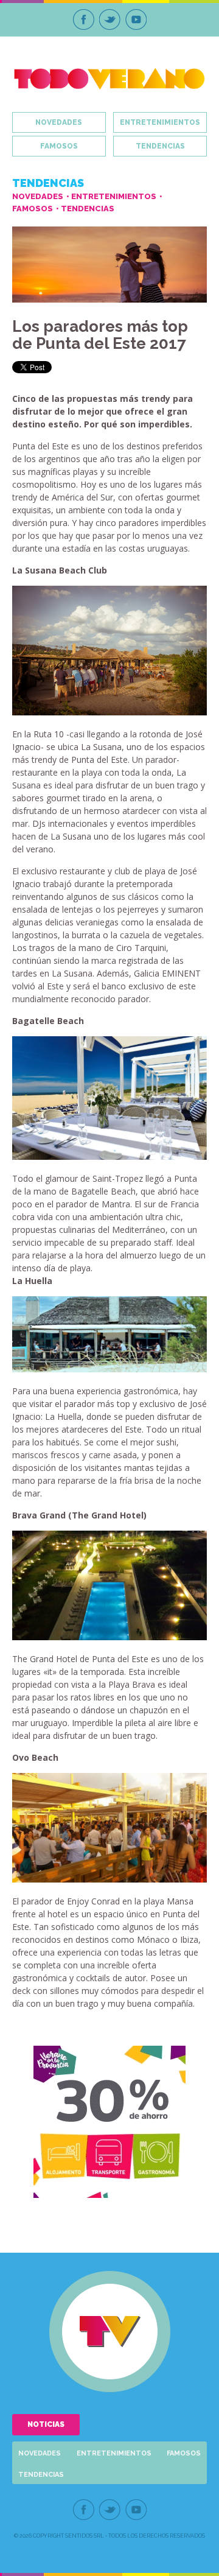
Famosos (59, 146)
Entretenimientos (160, 122)
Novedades (59, 122)
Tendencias (160, 146)
